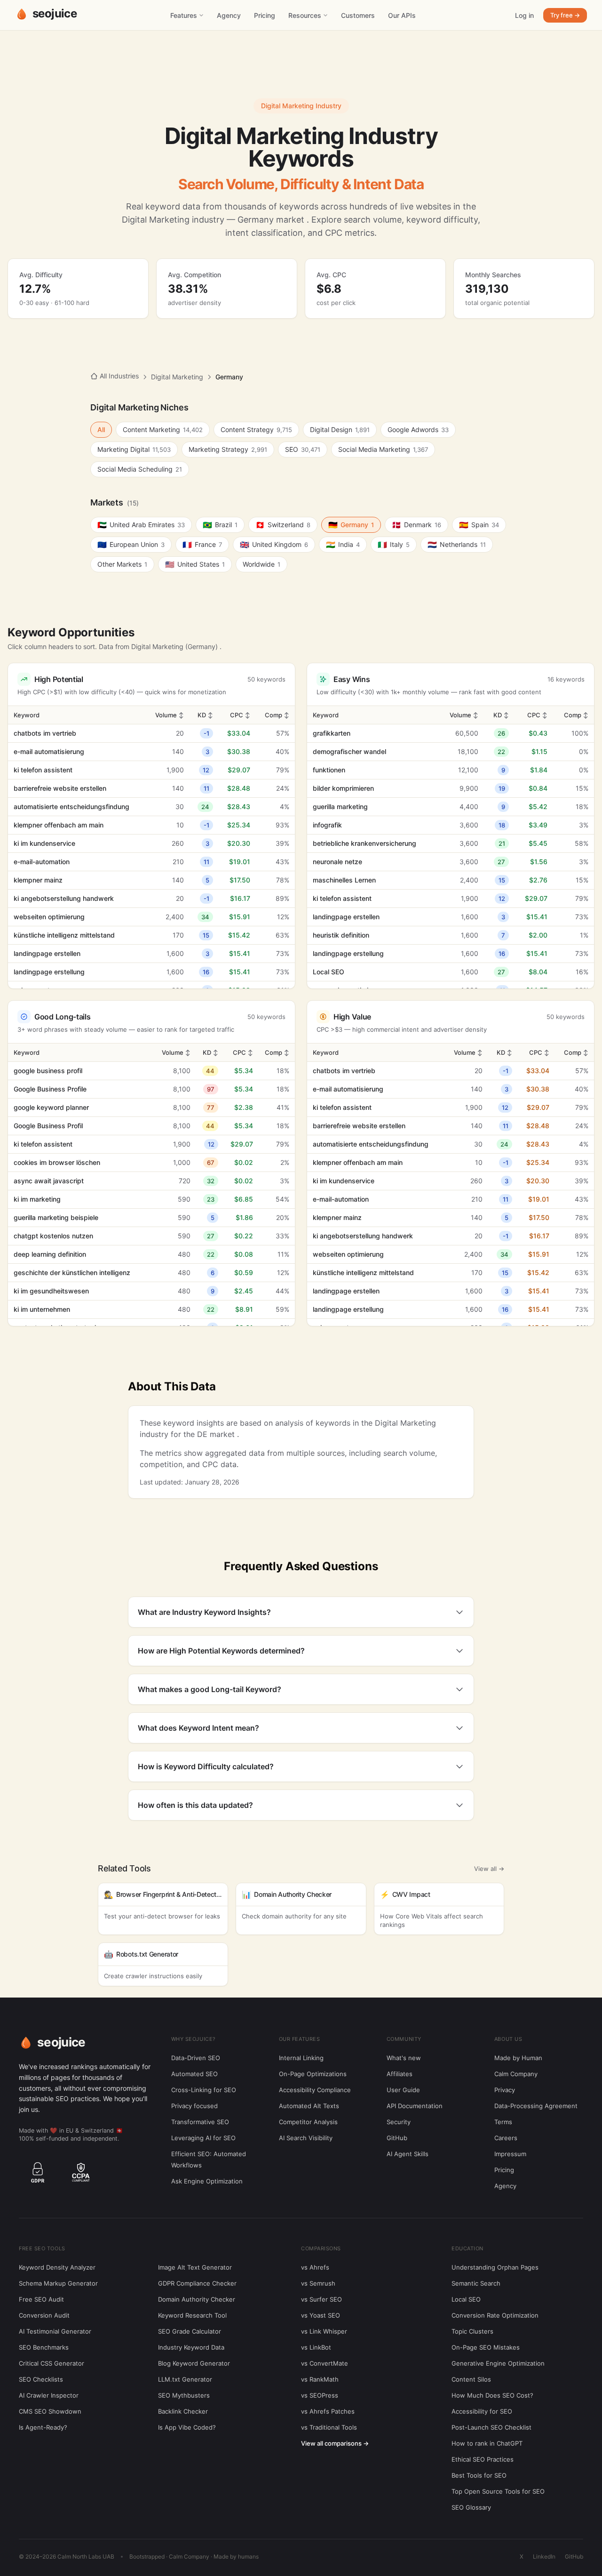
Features (184, 15)
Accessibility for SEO (482, 2411)
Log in (524, 15)
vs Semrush (318, 2283)
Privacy (505, 2090)
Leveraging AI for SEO (203, 2138)
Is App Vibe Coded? (187, 2427)
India (343, 545)
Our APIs (402, 15)
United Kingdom (274, 545)
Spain (479, 525)
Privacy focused (194, 2106)
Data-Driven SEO (196, 2058)
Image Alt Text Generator (195, 2267)
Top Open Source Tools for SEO (498, 2491)
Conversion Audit (44, 2315)
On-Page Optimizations (313, 2074)
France (202, 545)
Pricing (265, 15)
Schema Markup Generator (58, 2283)
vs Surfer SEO (321, 2299)
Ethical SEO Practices (483, 2459)
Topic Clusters (472, 2331)
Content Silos (471, 2379)
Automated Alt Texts (309, 2106)
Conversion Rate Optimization (495, 2315)
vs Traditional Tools (329, 2427)
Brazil (220, 525)
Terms (503, 2122)
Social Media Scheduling (140, 469)
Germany (351, 525)
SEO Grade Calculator (190, 2331)
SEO (303, 449)
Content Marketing (163, 429)
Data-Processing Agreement (536, 2106)
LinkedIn (544, 2556)
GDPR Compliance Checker (197, 2283)
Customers (358, 15)
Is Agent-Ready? (43, 2427)
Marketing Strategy (228, 449)
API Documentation (415, 2106)
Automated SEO (194, 2074)
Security (399, 2122)
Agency (229, 15)
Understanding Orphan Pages (495, 2267)
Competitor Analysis (308, 2122)
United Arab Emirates (141, 525)
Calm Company (516, 2074)
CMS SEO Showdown (50, 2411)
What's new (404, 2058)
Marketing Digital (134, 449)
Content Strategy (256, 429)
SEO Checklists (41, 2379)
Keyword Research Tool (192, 2315)
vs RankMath (320, 2379)
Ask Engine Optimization (207, 2181)
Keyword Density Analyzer (57, 2267)
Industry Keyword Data (191, 2347)
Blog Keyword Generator (194, 2363)
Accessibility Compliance (315, 2090)
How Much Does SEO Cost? (492, 2395)
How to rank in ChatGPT (487, 2443)
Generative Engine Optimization (498, 2363)
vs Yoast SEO (321, 2315)
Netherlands (457, 545)
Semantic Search (476, 2283)
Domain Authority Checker (197, 2299)
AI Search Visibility (306, 2138)
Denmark (416, 525)
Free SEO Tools (42, 2248)
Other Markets (122, 564)
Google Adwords (418, 429)
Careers (506, 2138)
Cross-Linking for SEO (204, 2090)
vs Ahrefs (315, 2267)
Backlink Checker (183, 2411)
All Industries (119, 376)
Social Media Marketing (383, 449)
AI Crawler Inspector (49, 2395)
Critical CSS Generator (51, 2363)
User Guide (403, 2090)
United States (195, 564)
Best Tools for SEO (479, 2475)
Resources (305, 15)
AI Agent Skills (408, 2154)
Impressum (510, 2154)
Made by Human (518, 2058)
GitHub (397, 2138)
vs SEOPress (320, 2395)
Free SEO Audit (41, 2299)
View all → (489, 1869)
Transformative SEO (200, 2122)
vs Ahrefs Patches (328, 2411)
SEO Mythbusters (184, 2395)
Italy (394, 545)
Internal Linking (301, 2058)
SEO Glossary (471, 2507)
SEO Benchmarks (44, 2347)
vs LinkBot (316, 2347)
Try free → (565, 15)
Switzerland (283, 525)
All (101, 429)
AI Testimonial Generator (55, 2331)
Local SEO (466, 2299)
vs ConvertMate (325, 2363)
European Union (131, 545)
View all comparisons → (335, 2443)
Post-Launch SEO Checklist (491, 2427)
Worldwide (261, 564)
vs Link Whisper (324, 2331)
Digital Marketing (177, 377)
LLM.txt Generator (185, 2379)
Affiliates (400, 2074)
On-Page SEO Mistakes (486, 2347)
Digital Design (340, 429)
